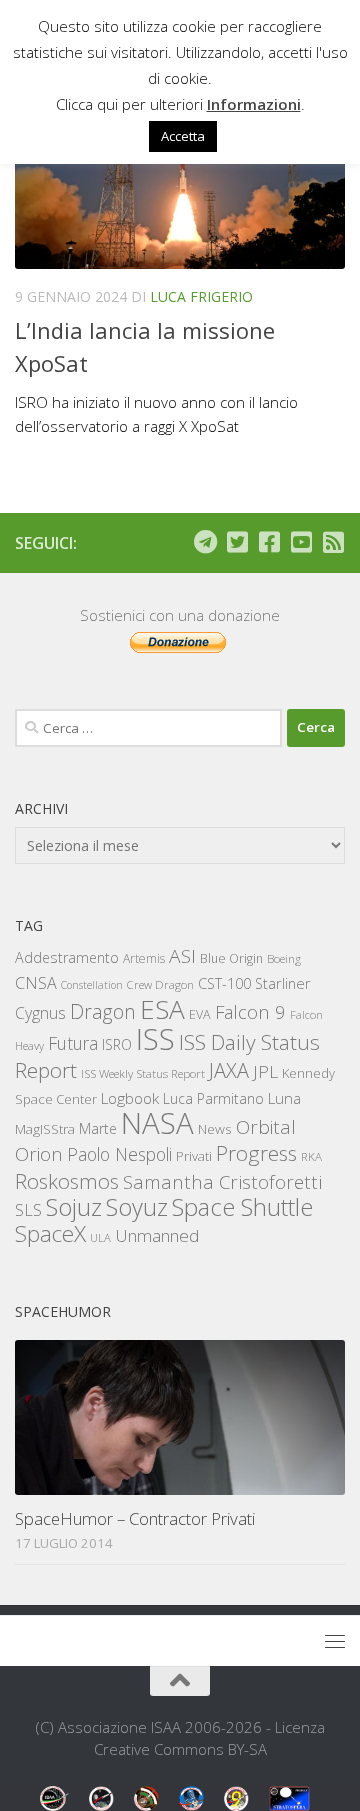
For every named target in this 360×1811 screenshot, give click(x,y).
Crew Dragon (160, 984)
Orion (39, 1154)
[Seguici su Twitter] (237, 542)
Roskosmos (67, 1181)
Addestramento (67, 957)
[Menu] (335, 1641)
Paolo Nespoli (119, 1154)
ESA (162, 1009)
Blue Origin (231, 958)
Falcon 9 (250, 1011)
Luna (284, 1098)
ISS (155, 1038)
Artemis (144, 958)
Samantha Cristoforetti (222, 1181)
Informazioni (254, 104)
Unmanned (157, 1235)
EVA (200, 1014)
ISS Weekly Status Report (143, 1073)
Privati (194, 1156)
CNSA (36, 983)
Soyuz (137, 1207)
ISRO (117, 1044)
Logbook (130, 1098)
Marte (98, 1128)
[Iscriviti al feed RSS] (333, 542)
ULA (100, 1237)
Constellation (92, 985)
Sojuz (74, 1206)
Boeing (284, 958)
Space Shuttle (242, 1206)
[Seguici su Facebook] (269, 542)
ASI (182, 956)
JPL (265, 1071)
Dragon (103, 1011)
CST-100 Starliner (254, 983)
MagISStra (45, 1129)
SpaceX (50, 1233)
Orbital (266, 1127)
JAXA (229, 1070)
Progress (256, 1153)
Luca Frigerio (201, 296)
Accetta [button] (183, 136)
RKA (311, 1156)
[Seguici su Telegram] (205, 542)
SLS (28, 1210)
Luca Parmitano (213, 1098)
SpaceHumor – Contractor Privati (135, 1518)
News (215, 1128)
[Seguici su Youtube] (301, 542)
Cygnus (40, 1013)
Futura (73, 1043)
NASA (157, 1123)
